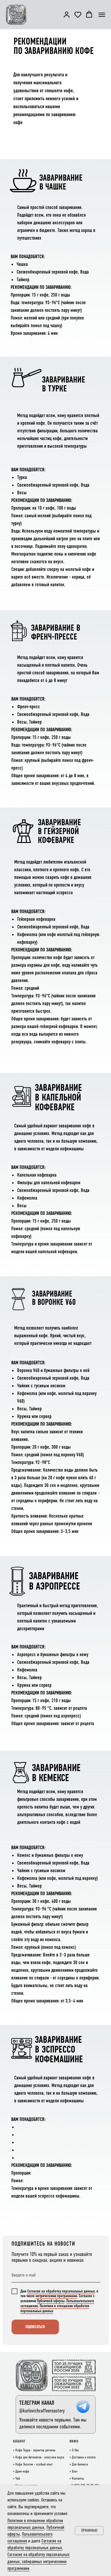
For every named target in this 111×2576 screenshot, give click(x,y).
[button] (67, 14)
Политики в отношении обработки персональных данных (55, 2308)
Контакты (78, 2479)
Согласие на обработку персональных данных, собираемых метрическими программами (38, 2561)
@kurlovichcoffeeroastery (42, 2411)
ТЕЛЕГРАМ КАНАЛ (37, 2403)
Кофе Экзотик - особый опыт (34, 2465)
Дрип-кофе (22, 2472)
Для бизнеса (80, 2465)
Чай (18, 2479)
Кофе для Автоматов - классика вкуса (40, 2458)
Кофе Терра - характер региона (35, 2450)
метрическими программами (56, 2296)
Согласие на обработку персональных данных (61, 2291)
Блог (75, 2472)
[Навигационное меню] (102, 15)
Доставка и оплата (84, 2458)
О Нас (75, 2450)
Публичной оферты (51, 2301)
